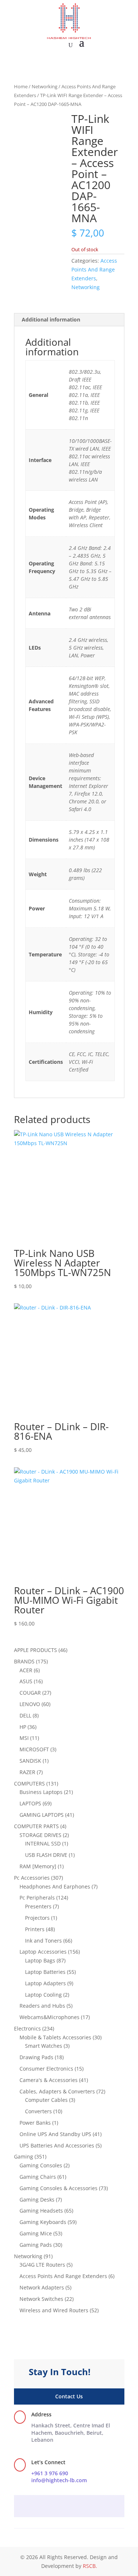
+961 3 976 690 (50, 2473)
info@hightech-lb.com (59, 2480)
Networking (45, 86)
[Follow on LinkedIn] (84, 2507)
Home (21, 86)
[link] (71, 2433)
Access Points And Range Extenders (94, 269)
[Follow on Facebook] (54, 2507)
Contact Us (69, 2396)
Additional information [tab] (51, 319)
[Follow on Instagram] (69, 2507)
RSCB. (90, 2566)
